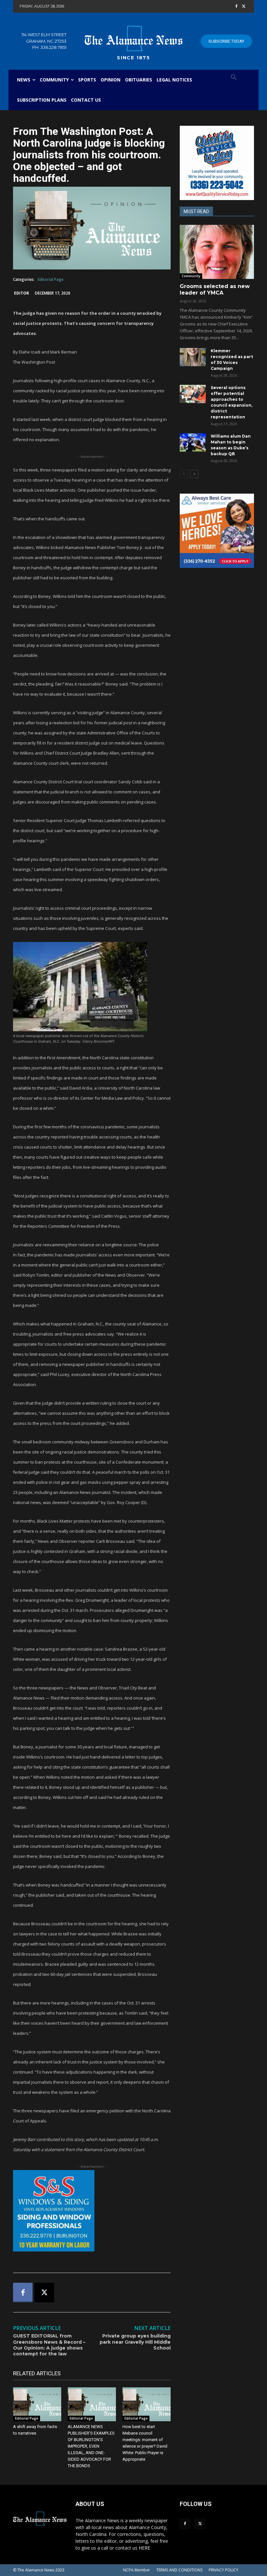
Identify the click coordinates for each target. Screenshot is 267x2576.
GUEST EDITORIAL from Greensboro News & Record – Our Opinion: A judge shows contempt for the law (49, 2345)
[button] (234, 78)
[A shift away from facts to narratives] (37, 2404)
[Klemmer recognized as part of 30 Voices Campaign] (193, 357)
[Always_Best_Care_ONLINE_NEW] (217, 531)
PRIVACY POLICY (224, 2570)
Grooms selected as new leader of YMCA (215, 290)
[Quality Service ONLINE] (217, 163)
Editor (21, 293)
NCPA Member (137, 2570)
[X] (244, 7)
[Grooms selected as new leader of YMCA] (217, 252)
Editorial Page (51, 279)
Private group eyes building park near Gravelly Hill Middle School (135, 2342)
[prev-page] (184, 474)
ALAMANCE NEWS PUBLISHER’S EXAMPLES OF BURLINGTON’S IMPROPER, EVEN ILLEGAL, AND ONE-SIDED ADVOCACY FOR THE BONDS (91, 2446)
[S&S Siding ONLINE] (92, 2211)
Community (191, 276)
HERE (144, 2548)
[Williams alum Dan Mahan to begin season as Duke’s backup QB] (193, 442)
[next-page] (194, 474)
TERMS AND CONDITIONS (179, 2570)
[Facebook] (236, 7)
